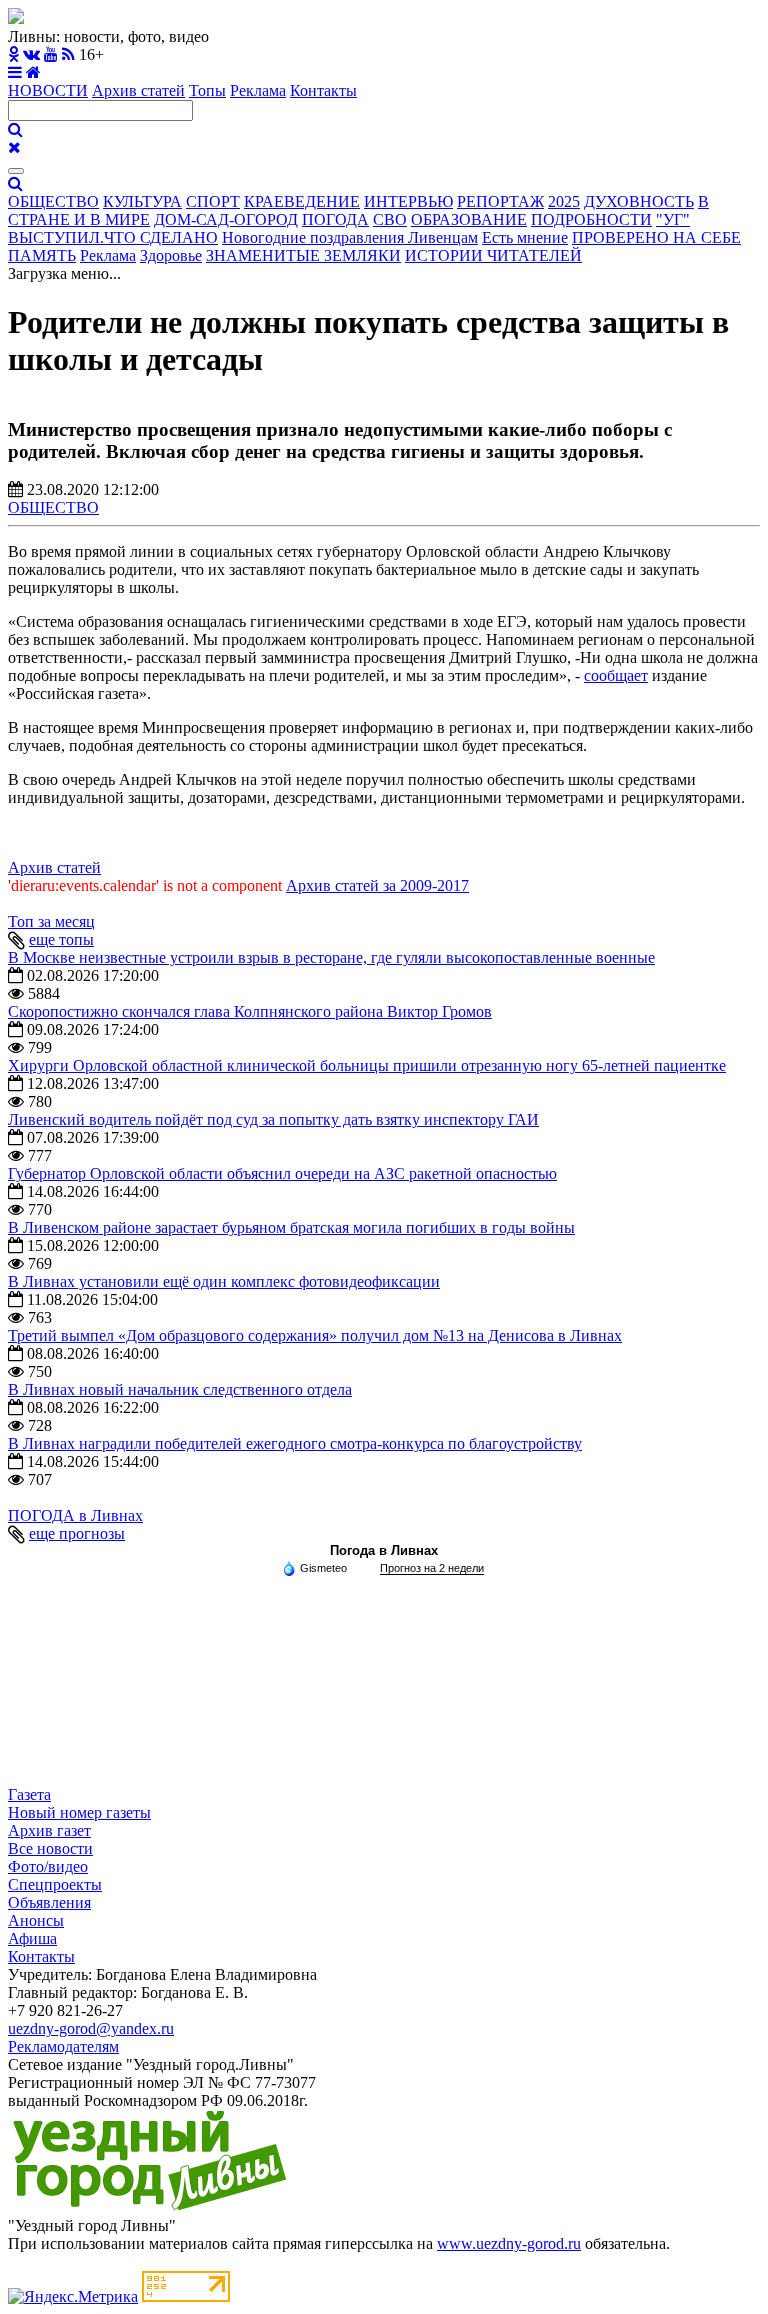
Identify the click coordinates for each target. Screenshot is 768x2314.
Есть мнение (525, 237)
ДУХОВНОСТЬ (639, 201)
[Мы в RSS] (68, 54)
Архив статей (138, 90)
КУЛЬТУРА (142, 201)
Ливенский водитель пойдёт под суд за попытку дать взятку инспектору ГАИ (273, 1119)
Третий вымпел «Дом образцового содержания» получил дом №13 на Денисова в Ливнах (315, 1335)
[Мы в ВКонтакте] (31, 54)
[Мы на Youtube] (51, 54)
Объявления (49, 1902)
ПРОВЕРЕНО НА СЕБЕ (656, 237)
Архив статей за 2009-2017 (377, 885)
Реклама (258, 90)
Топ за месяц (51, 921)
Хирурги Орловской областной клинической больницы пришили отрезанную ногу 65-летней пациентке (367, 1065)
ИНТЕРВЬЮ (408, 201)
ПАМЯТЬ (42, 255)
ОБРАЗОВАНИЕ (469, 219)
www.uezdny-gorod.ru (509, 2243)
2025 (564, 201)
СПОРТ (213, 201)
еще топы (61, 939)
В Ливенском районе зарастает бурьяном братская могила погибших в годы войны (291, 1227)
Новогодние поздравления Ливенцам (350, 237)
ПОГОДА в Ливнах (75, 1515)
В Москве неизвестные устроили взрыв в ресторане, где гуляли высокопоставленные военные (331, 957)
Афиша (32, 1938)
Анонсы (36, 1920)
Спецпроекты (55, 1884)
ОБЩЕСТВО (53, 201)
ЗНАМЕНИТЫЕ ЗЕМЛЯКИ (303, 255)
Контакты (323, 90)
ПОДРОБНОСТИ (591, 219)
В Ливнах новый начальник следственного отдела (180, 1389)
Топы (207, 90)
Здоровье (171, 255)
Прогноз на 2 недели (432, 1568)
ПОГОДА (335, 219)
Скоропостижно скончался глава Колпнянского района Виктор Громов (250, 1011)
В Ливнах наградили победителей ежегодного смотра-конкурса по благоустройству (295, 1443)
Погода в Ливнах (384, 1550)
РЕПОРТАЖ (500, 201)
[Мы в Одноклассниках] (13, 54)
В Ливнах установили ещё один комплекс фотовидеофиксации (224, 1281)
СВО (390, 219)
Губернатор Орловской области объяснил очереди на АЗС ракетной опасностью (282, 1173)
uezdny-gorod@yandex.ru (91, 2028)
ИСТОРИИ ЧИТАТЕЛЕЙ (493, 255)
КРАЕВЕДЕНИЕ (302, 201)
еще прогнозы (77, 1533)
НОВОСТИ (48, 90)
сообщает (616, 675)
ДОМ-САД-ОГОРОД (226, 219)
